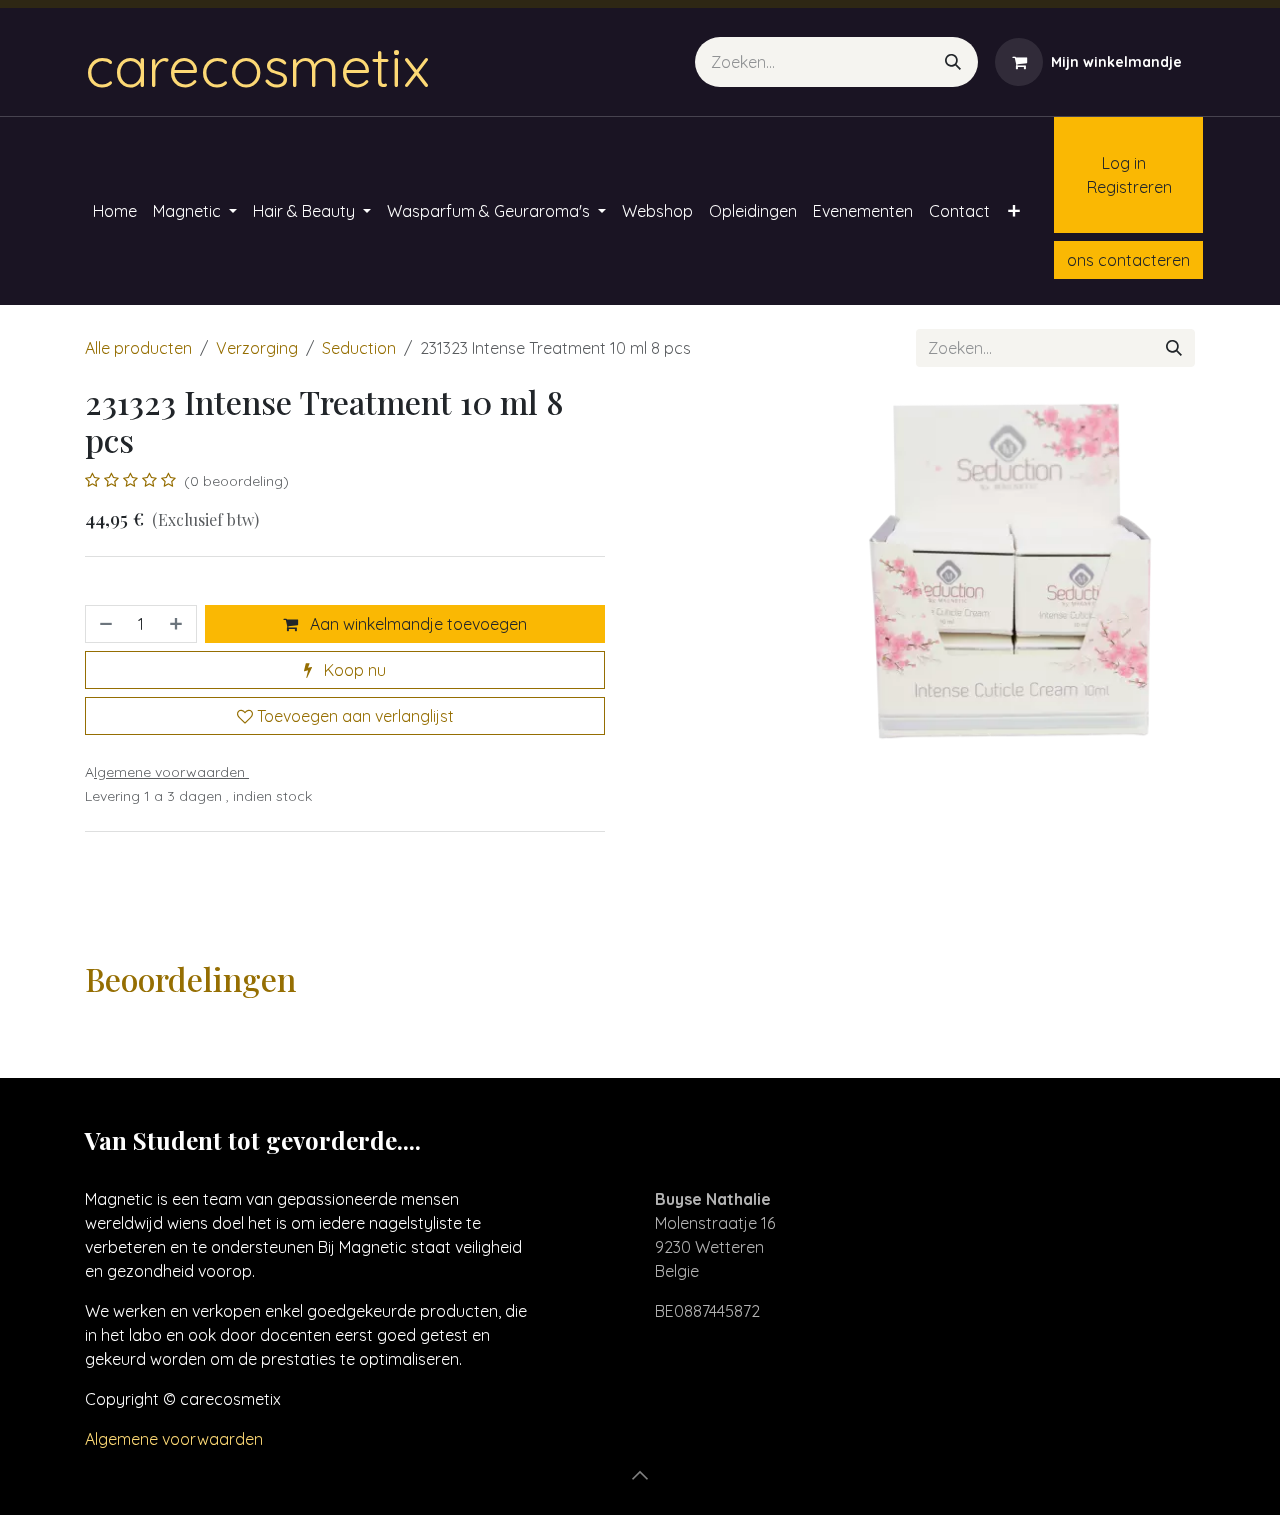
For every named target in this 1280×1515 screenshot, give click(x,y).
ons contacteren (1128, 260)
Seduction (359, 348)
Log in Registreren (1119, 175)
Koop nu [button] (353, 670)
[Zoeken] (953, 62)
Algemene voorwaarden (174, 1439)
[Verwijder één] (104, 624)
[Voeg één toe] (178, 624)
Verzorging (257, 348)
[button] (640, 1475)
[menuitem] (115, 211)
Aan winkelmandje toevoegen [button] (416, 624)
